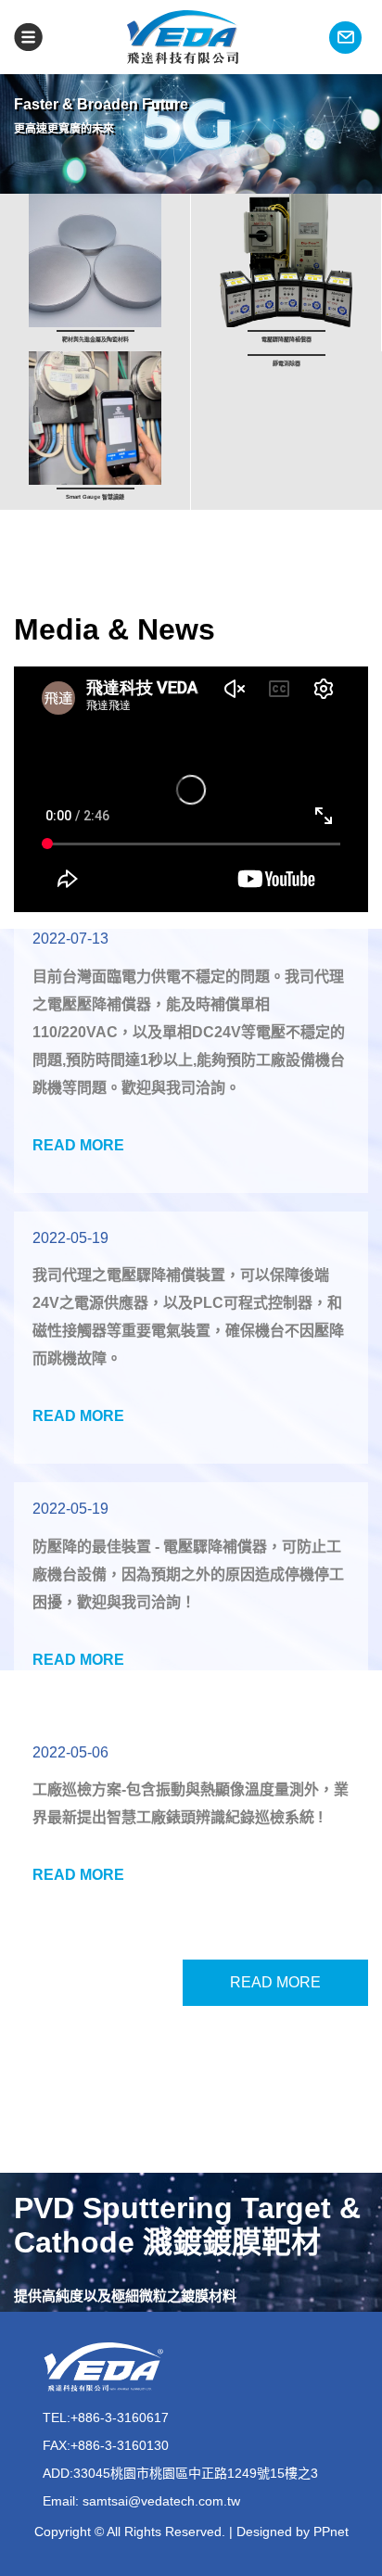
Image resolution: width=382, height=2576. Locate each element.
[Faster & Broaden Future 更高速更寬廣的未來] (191, 184)
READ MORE (275, 1982)
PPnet (331, 2532)
